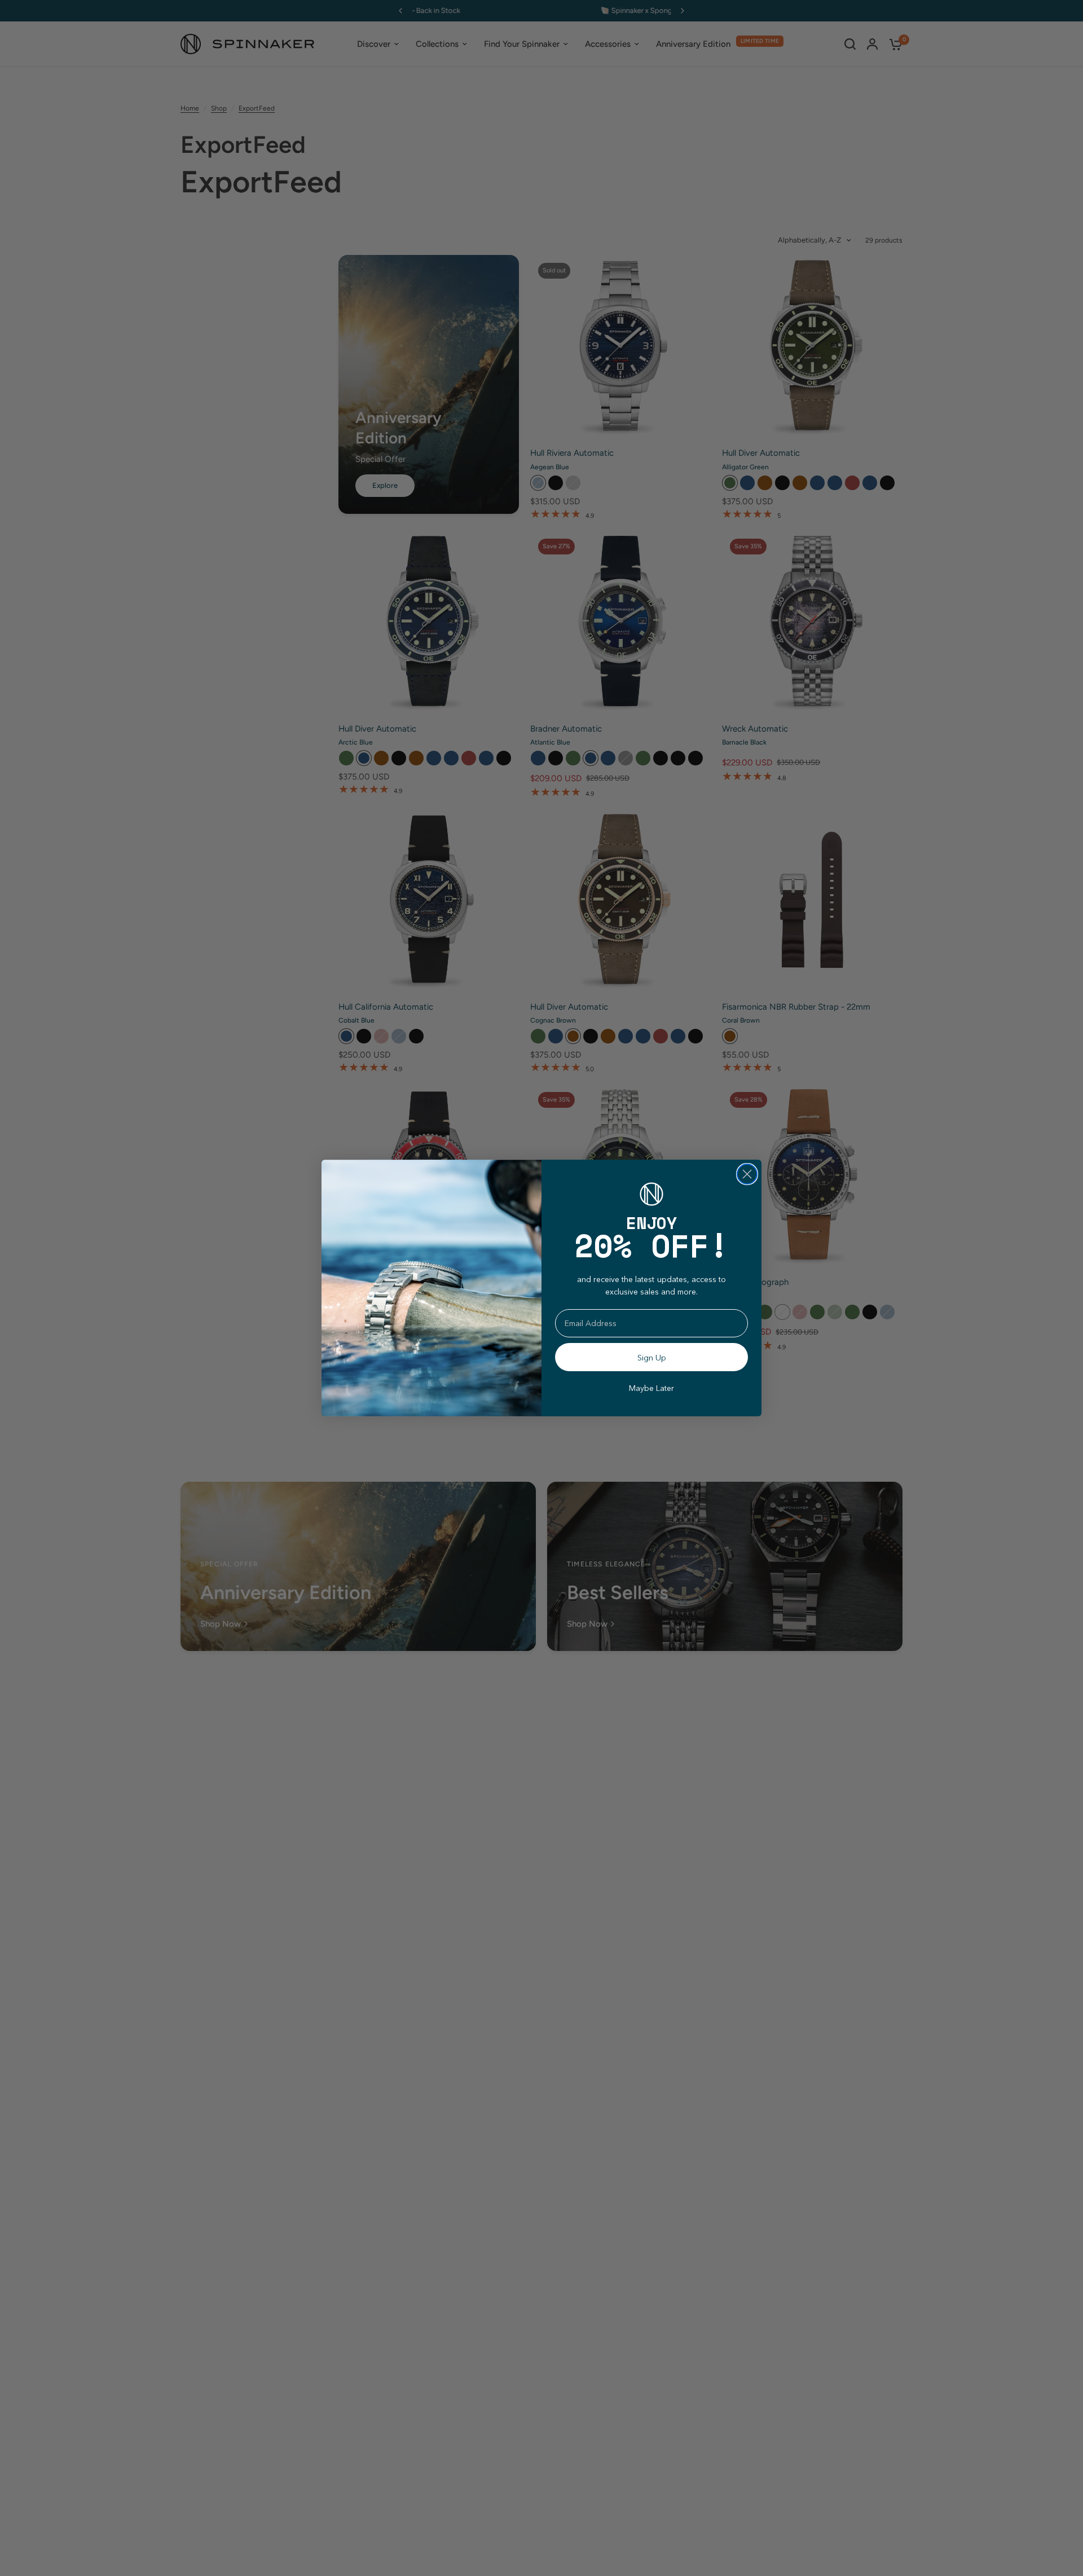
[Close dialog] (747, 1174)
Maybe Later (651, 1388)
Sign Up (652, 1357)
